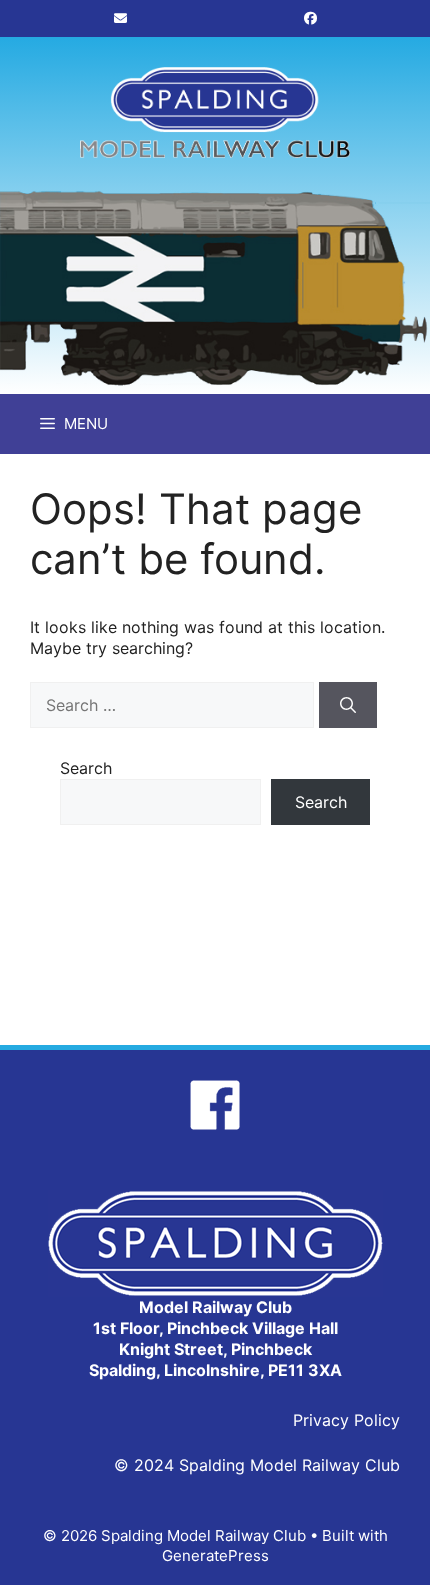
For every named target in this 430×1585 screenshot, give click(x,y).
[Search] (348, 705)
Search (86, 768)
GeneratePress (215, 1555)
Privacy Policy (346, 1420)
